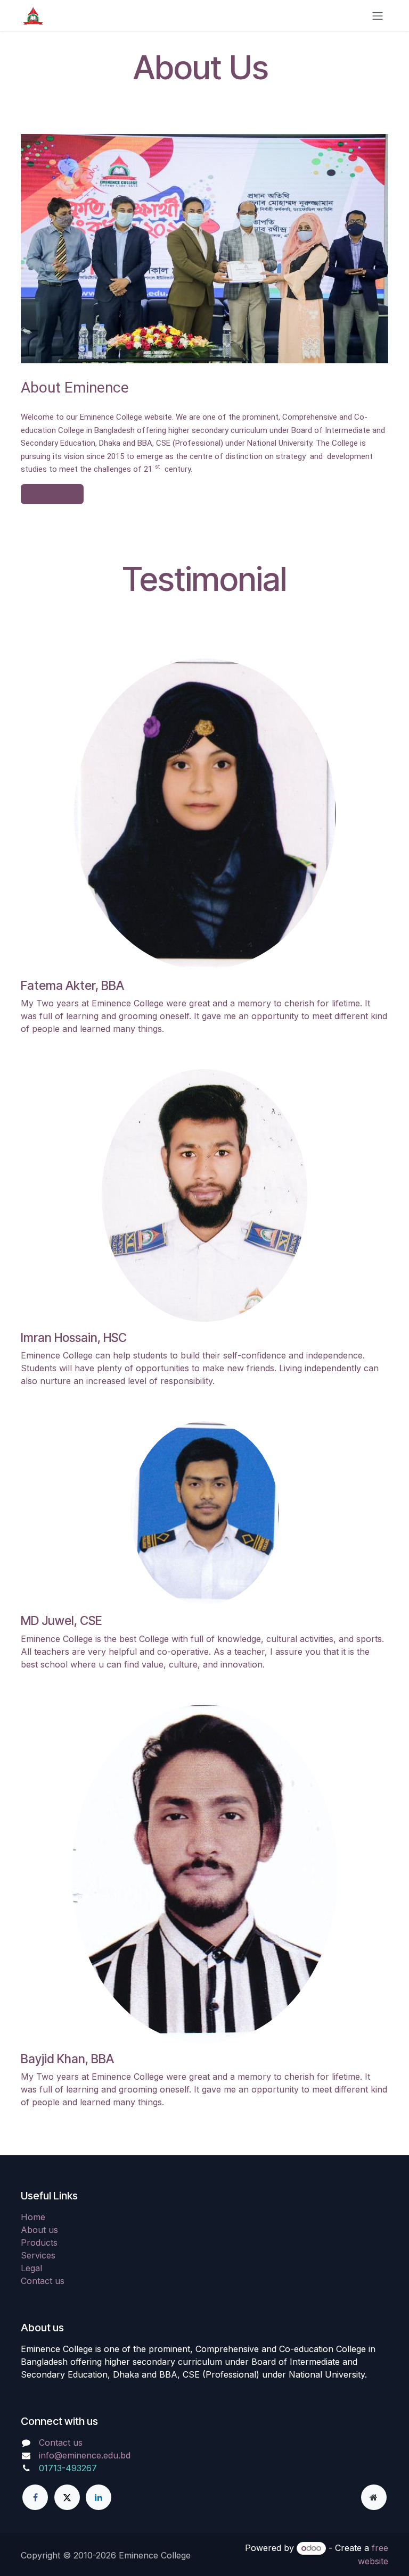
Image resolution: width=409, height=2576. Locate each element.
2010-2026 (96, 2555)
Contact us (43, 2281)
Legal (31, 2268)
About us (39, 2230)
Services (38, 2255)
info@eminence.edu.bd (85, 2455)
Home (33, 2217)
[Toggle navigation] (378, 15)
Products (39, 2242)
